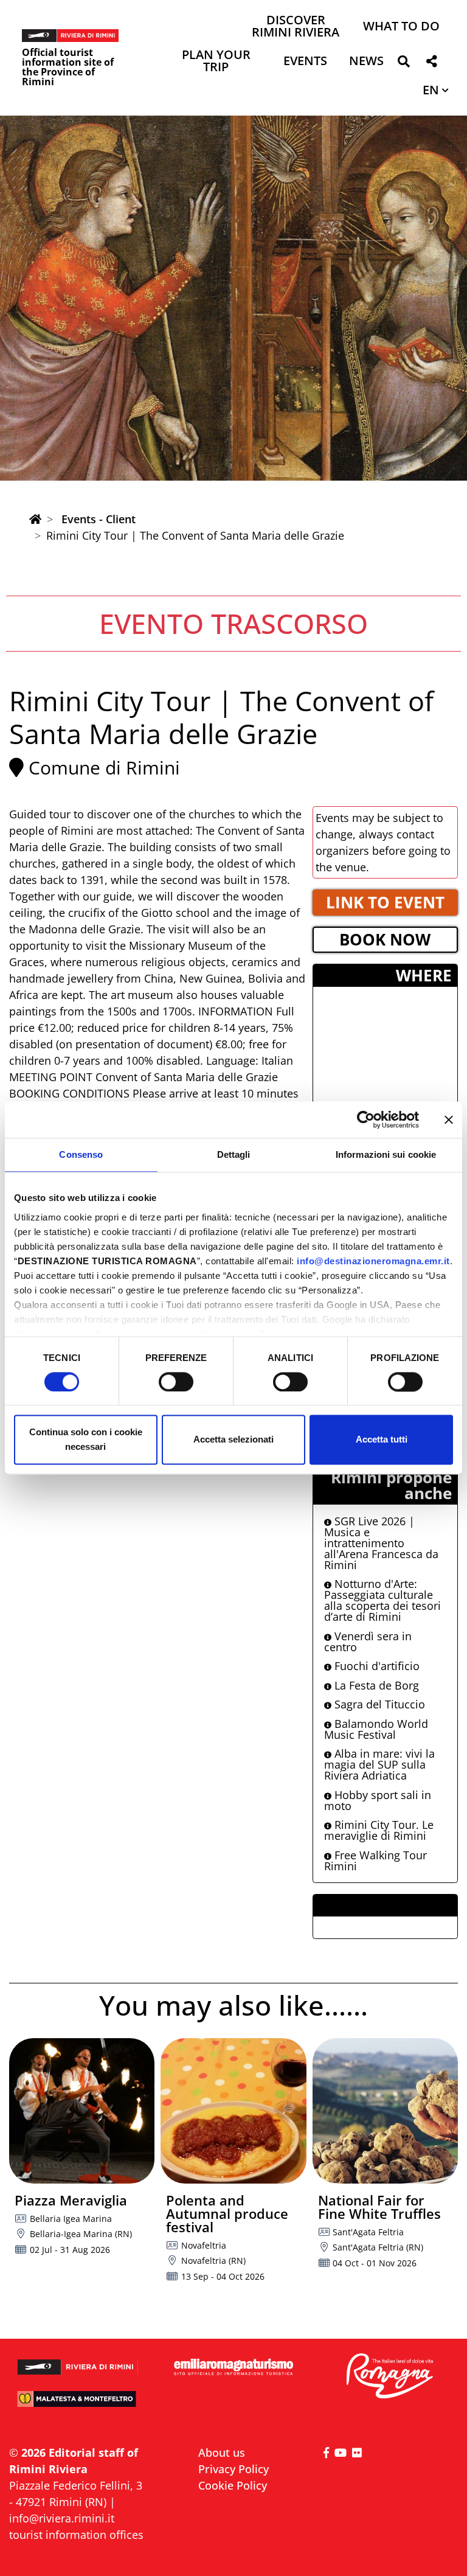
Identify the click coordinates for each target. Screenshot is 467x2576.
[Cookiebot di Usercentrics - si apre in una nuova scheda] (366, 1119)
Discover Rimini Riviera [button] (296, 27)
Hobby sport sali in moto (378, 1800)
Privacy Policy (233, 2469)
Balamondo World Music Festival (376, 1729)
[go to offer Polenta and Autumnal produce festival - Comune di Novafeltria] (233, 2111)
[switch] (176, 1382)
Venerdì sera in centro (368, 1641)
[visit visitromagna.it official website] (389, 2376)
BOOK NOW (385, 939)
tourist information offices (76, 2535)
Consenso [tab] (81, 1154)
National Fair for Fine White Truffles (379, 2207)
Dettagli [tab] (234, 1154)
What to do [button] (401, 27)
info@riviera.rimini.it (62, 2518)
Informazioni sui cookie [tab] (386, 1154)
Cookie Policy (233, 2485)
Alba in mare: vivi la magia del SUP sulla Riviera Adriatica (379, 1764)
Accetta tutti (382, 1440)
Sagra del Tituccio (378, 1704)
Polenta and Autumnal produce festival (227, 2213)
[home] (35, 519)
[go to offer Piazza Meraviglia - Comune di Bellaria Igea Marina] (82, 2111)
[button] (403, 64)
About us (222, 2452)
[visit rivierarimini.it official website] (78, 2362)
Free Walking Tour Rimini (375, 1861)
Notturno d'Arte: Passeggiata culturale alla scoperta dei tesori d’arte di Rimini (382, 1600)
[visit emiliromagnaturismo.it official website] (233, 2367)
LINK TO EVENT (385, 902)
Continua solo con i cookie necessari (86, 1440)
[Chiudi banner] (449, 1119)
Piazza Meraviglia (71, 2200)
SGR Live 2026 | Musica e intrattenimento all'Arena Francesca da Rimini (381, 1543)
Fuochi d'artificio (375, 1666)
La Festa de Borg (375, 1685)
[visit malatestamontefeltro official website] (78, 2404)
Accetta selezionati (233, 1440)
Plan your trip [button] (216, 62)
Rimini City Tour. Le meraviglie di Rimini (379, 1830)
